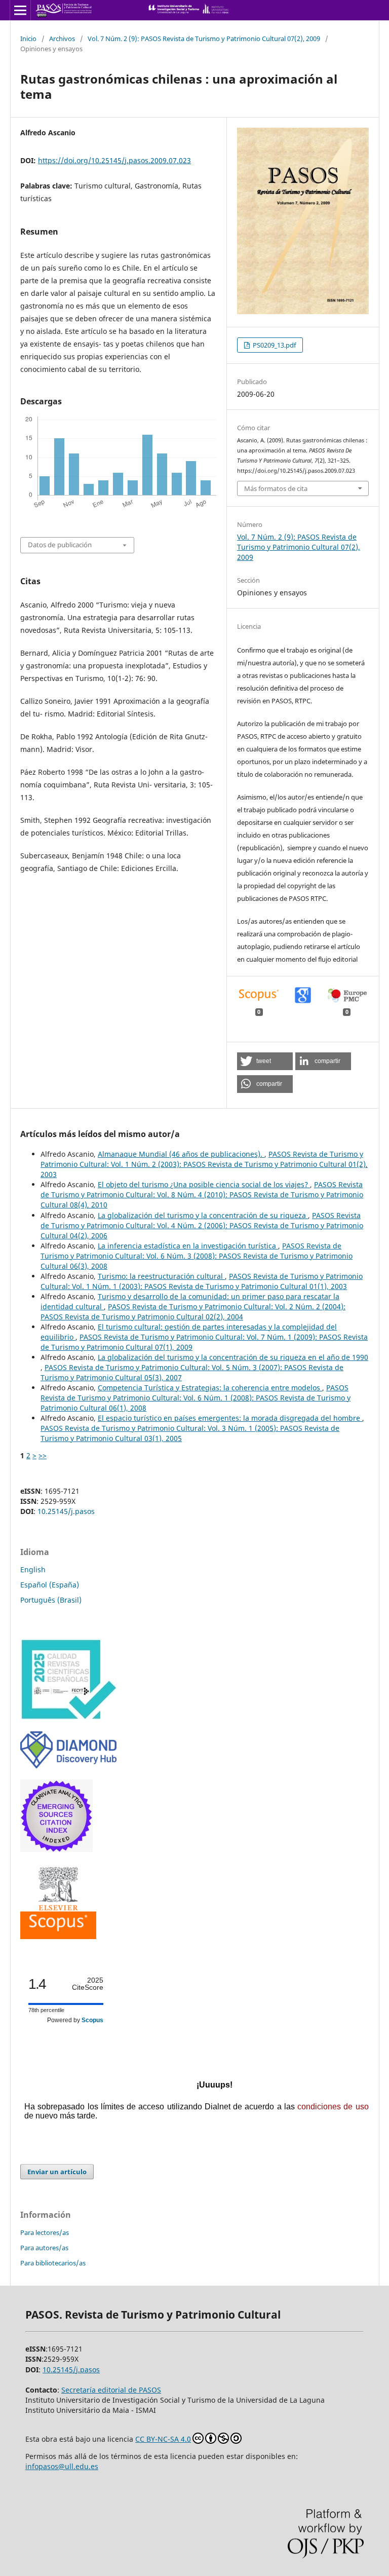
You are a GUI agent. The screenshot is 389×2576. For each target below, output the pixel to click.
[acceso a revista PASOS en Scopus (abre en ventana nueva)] (58, 1936)
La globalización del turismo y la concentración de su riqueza (203, 1215)
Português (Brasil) (51, 1600)
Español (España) (50, 1585)
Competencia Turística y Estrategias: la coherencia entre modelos (210, 1388)
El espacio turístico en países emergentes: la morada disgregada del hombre (230, 1418)
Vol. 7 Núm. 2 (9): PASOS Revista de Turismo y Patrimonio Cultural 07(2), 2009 (204, 39)
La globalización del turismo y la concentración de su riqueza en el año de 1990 (233, 1357)
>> (43, 1455)
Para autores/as (44, 2248)
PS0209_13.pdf (274, 345)
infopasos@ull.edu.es (62, 2466)
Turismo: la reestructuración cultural (161, 1276)
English (33, 1569)
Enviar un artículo (57, 2172)
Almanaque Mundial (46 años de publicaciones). (181, 1154)
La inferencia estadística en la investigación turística (188, 1246)
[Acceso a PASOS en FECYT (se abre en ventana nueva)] (68, 1717)
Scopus (92, 2020)
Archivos (62, 39)
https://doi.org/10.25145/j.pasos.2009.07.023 (114, 160)
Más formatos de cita (276, 488)
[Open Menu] (20, 10)
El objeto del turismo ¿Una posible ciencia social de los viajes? (204, 1184)
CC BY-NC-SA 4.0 (163, 2439)
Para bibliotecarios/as (53, 2263)
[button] (265, 1061)
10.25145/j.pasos (66, 1511)
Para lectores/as (45, 2232)
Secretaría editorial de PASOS (111, 2390)
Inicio (28, 39)
